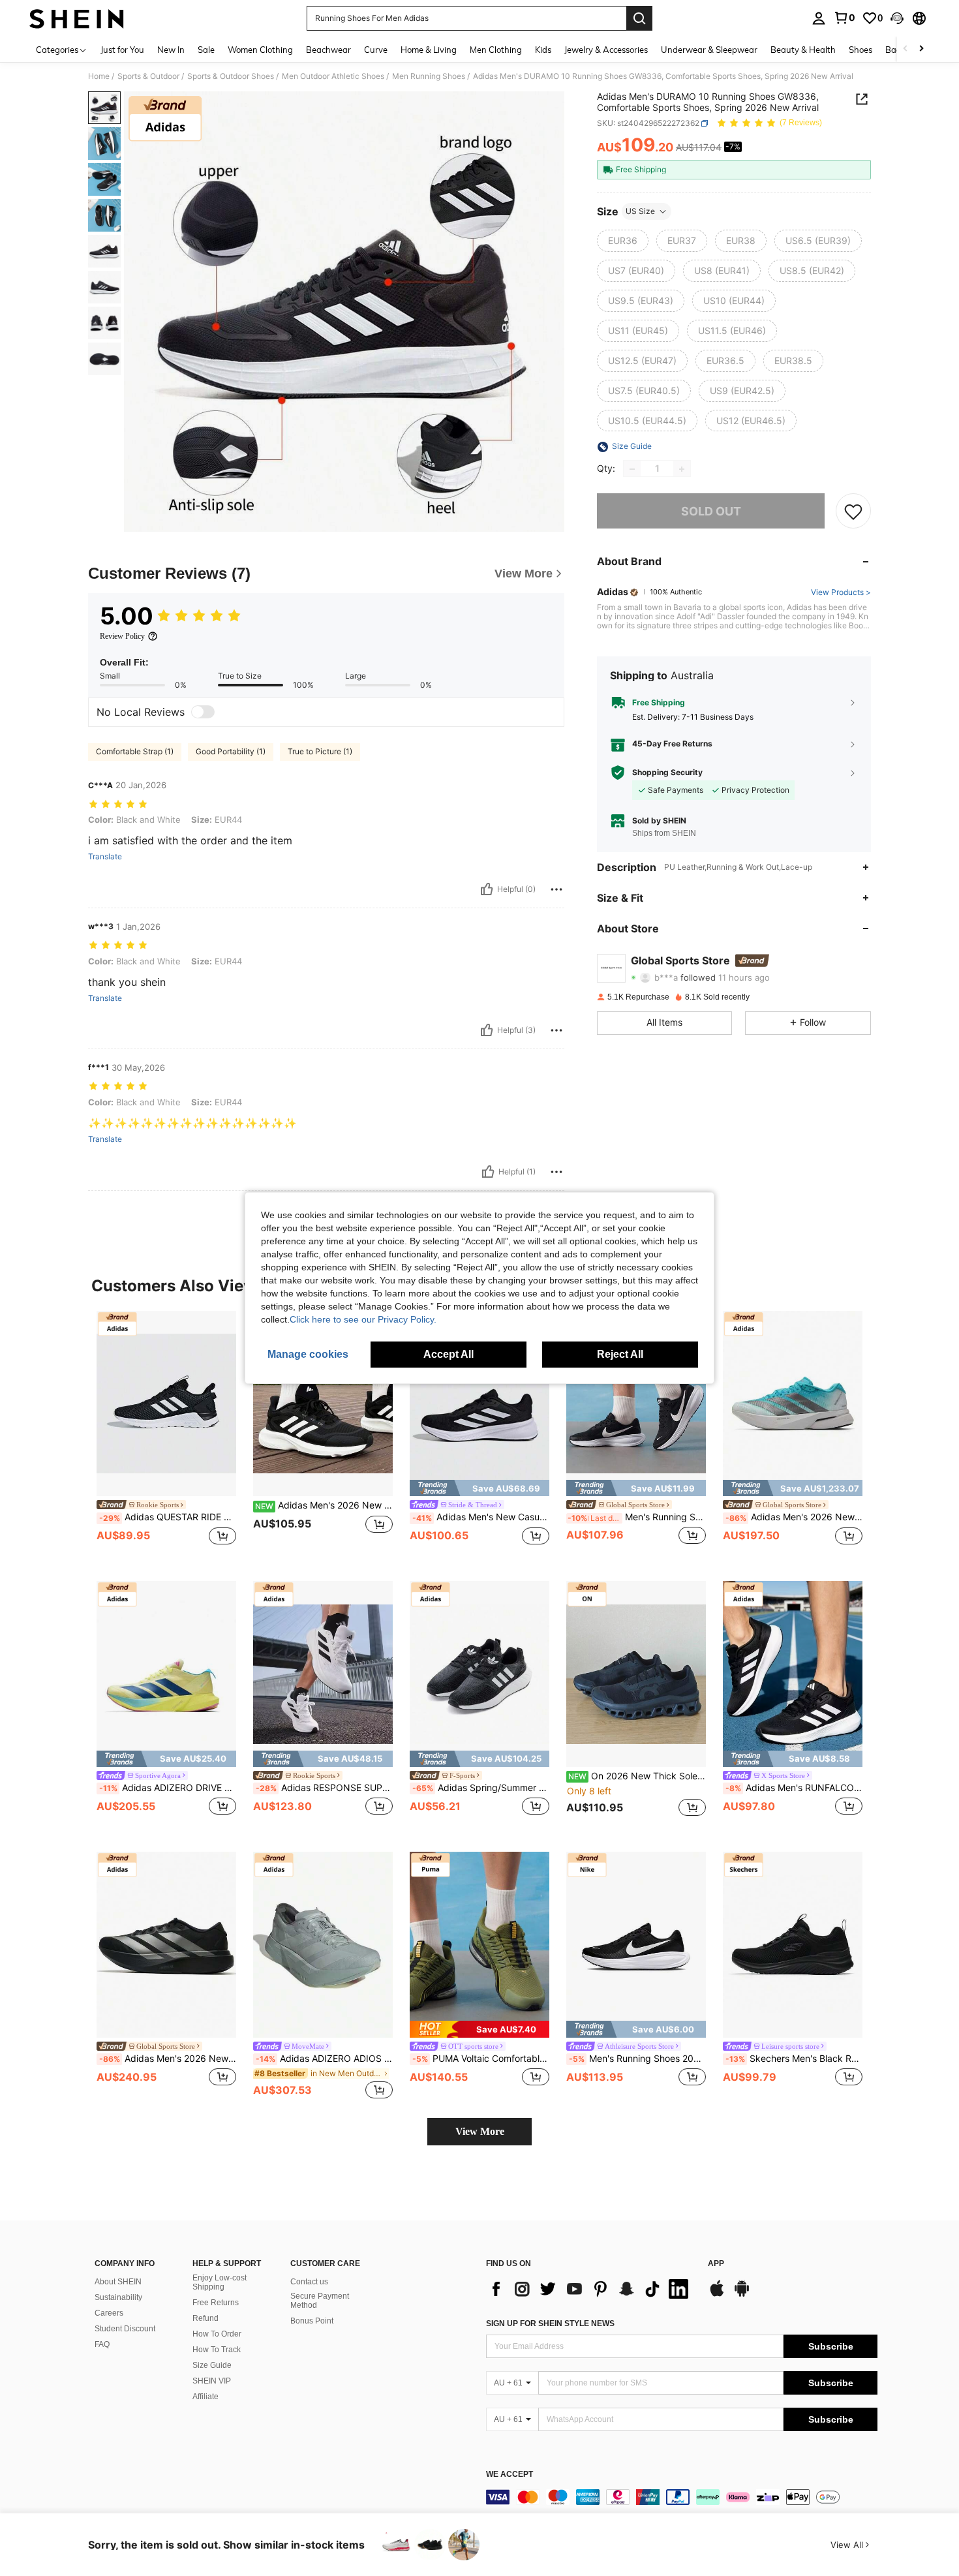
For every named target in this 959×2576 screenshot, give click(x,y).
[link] (844, 18)
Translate (105, 857)
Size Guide (212, 2365)
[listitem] (166, 1436)
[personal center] (819, 18)
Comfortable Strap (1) (135, 751)
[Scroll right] (921, 49)
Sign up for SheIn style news (550, 2323)
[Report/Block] (556, 889)
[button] (897, 18)
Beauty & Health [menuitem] (803, 50)
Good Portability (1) (231, 751)
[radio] (623, 241)
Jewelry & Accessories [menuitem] (606, 50)
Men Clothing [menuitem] (496, 50)
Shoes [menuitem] (860, 50)
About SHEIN (118, 2282)
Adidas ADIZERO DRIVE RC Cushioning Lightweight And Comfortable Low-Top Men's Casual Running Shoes (168, 1788)
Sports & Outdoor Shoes (231, 76)
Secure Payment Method (320, 2301)
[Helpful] (487, 889)
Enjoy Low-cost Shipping (220, 2282)
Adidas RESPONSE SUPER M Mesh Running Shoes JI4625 (324, 1788)
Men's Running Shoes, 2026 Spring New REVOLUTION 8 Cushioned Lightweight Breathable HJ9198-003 (637, 1517)
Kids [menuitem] (543, 50)
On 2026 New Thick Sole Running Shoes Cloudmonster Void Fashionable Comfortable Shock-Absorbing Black (637, 1776)
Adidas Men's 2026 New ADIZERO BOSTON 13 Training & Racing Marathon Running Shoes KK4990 (794, 1517)
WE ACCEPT (510, 2475)
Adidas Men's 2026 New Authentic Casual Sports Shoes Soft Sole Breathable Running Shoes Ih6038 (324, 1505)
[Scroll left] (906, 49)
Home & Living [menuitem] (429, 50)
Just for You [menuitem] (122, 50)
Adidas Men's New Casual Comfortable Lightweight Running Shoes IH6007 (481, 1517)
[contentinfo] (682, 2497)
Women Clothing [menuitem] (260, 50)
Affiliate (205, 2397)
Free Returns (216, 2303)
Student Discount (125, 2329)
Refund (205, 2318)
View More (480, 2131)
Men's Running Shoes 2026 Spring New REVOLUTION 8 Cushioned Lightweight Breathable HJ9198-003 (637, 2059)
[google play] (742, 2295)
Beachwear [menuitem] (328, 50)
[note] (479, 1488)
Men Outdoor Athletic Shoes (333, 76)
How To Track (217, 2350)
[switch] (203, 712)
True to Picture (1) (320, 751)
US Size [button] (640, 211)
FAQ (102, 2344)
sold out (711, 511)
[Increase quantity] (682, 469)
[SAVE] (853, 512)
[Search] (639, 18)
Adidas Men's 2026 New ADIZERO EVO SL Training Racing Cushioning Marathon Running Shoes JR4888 (168, 2059)
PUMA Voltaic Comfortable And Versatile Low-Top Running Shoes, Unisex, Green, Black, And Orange (481, 2059)
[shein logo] (77, 18)
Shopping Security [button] (667, 773)
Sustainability (118, 2297)
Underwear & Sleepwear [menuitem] (709, 50)
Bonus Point (312, 2321)
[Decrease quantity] (632, 469)
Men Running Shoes (429, 76)
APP (716, 2264)
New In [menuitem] (171, 50)
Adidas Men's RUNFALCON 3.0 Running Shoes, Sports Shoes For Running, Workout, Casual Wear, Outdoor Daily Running (794, 1788)
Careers (109, 2313)
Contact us (309, 2282)
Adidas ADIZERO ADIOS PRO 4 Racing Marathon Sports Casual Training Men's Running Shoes (324, 2059)
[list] (590, 2289)
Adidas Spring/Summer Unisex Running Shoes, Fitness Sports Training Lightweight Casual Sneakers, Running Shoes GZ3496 (481, 1788)
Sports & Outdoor (148, 76)
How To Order (217, 2334)
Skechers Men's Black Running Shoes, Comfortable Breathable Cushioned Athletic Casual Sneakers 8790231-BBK (794, 2059)
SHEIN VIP (212, 2381)
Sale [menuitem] (206, 50)
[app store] (717, 2295)
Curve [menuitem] (376, 50)
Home (99, 76)
